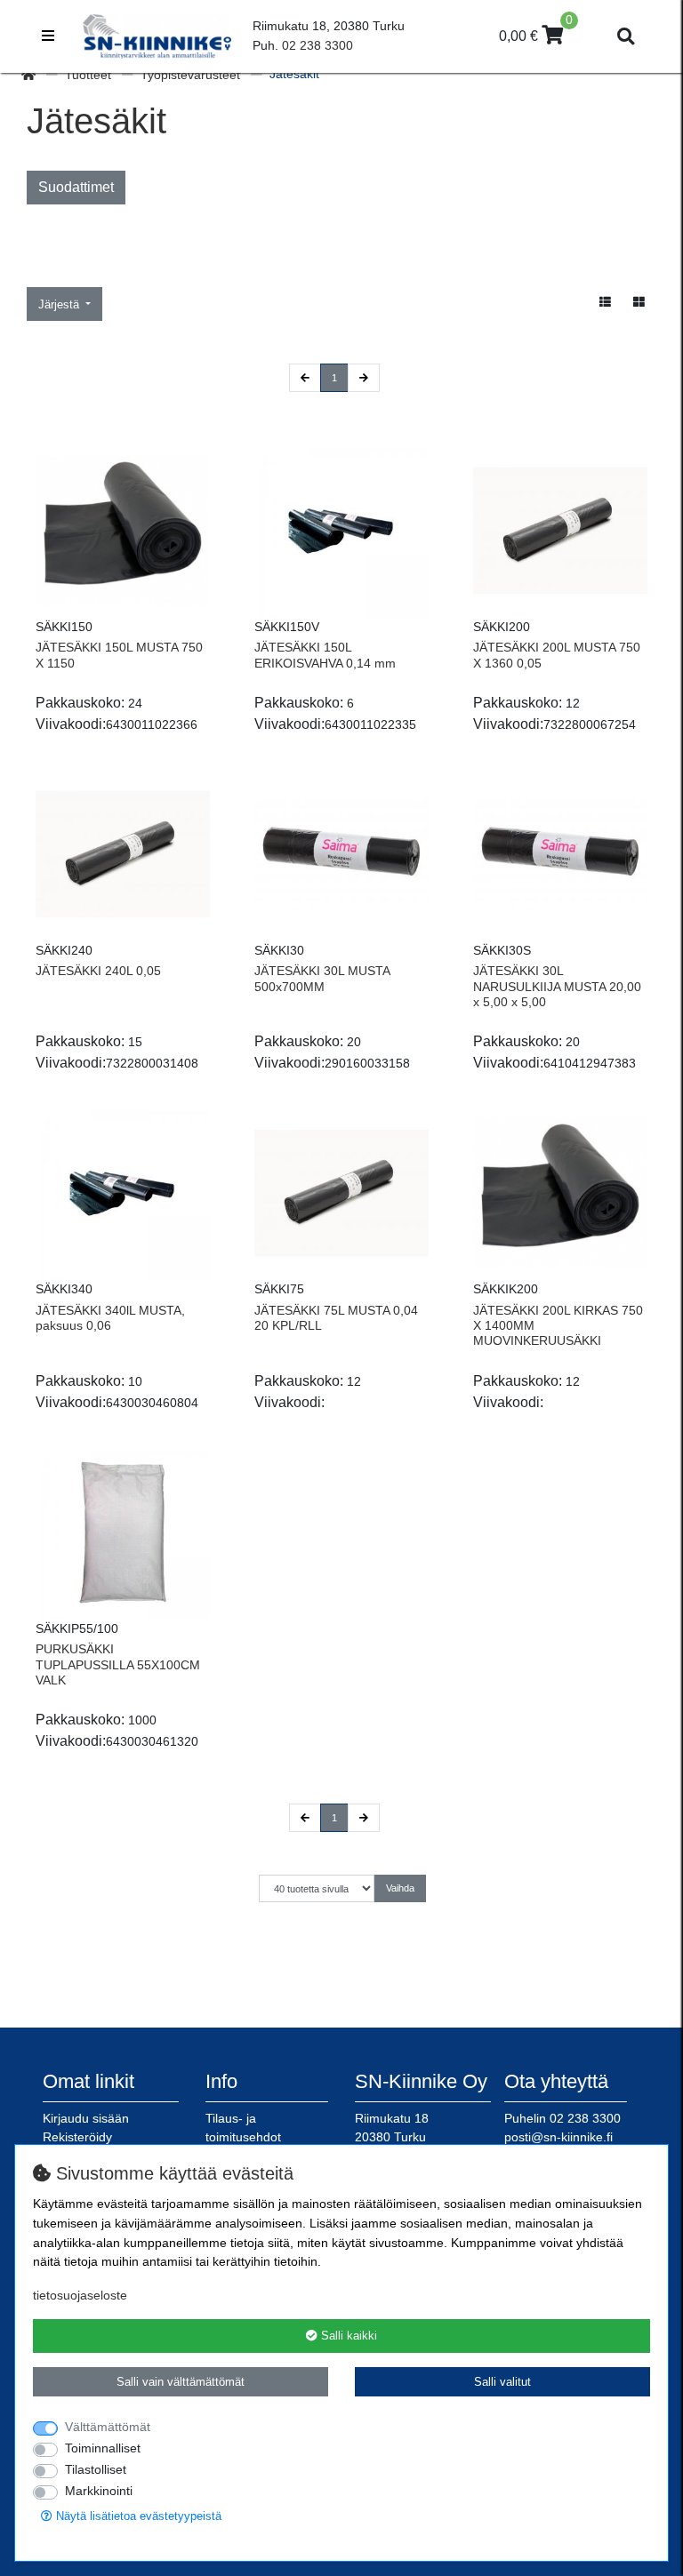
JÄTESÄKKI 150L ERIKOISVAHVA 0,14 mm (325, 655)
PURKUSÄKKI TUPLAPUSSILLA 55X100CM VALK (118, 1664)
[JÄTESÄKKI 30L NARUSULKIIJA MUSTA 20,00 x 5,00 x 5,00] (560, 854)
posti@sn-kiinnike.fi (558, 2137)
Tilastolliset (96, 2469)
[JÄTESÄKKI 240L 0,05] (123, 854)
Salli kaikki (347, 2336)
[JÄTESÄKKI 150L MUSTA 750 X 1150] (123, 531)
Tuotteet (90, 75)
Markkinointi (99, 2491)
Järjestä (60, 304)
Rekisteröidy (77, 2137)
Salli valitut (502, 2382)
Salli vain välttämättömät (181, 2382)
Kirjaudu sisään (86, 2118)
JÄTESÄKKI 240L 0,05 (98, 971)
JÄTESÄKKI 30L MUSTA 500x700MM (322, 978)
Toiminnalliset (103, 2448)
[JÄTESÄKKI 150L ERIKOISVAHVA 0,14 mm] (341, 531)
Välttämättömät (108, 2427)
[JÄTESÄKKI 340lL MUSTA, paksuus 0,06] (123, 1193)
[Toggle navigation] (48, 36)
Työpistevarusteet (192, 75)
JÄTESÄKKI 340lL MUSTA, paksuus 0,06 (110, 1318)
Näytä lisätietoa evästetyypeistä (137, 2516)
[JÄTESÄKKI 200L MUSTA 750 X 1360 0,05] (560, 531)
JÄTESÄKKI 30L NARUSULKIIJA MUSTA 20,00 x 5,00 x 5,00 (557, 986)
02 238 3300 (317, 45)
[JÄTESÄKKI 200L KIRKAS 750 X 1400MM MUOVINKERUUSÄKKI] (560, 1193)
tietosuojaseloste (80, 2295)
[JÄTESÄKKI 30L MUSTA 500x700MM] (341, 854)
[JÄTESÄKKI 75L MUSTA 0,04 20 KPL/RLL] (341, 1193)
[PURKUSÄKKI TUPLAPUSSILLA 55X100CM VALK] (123, 1532)
